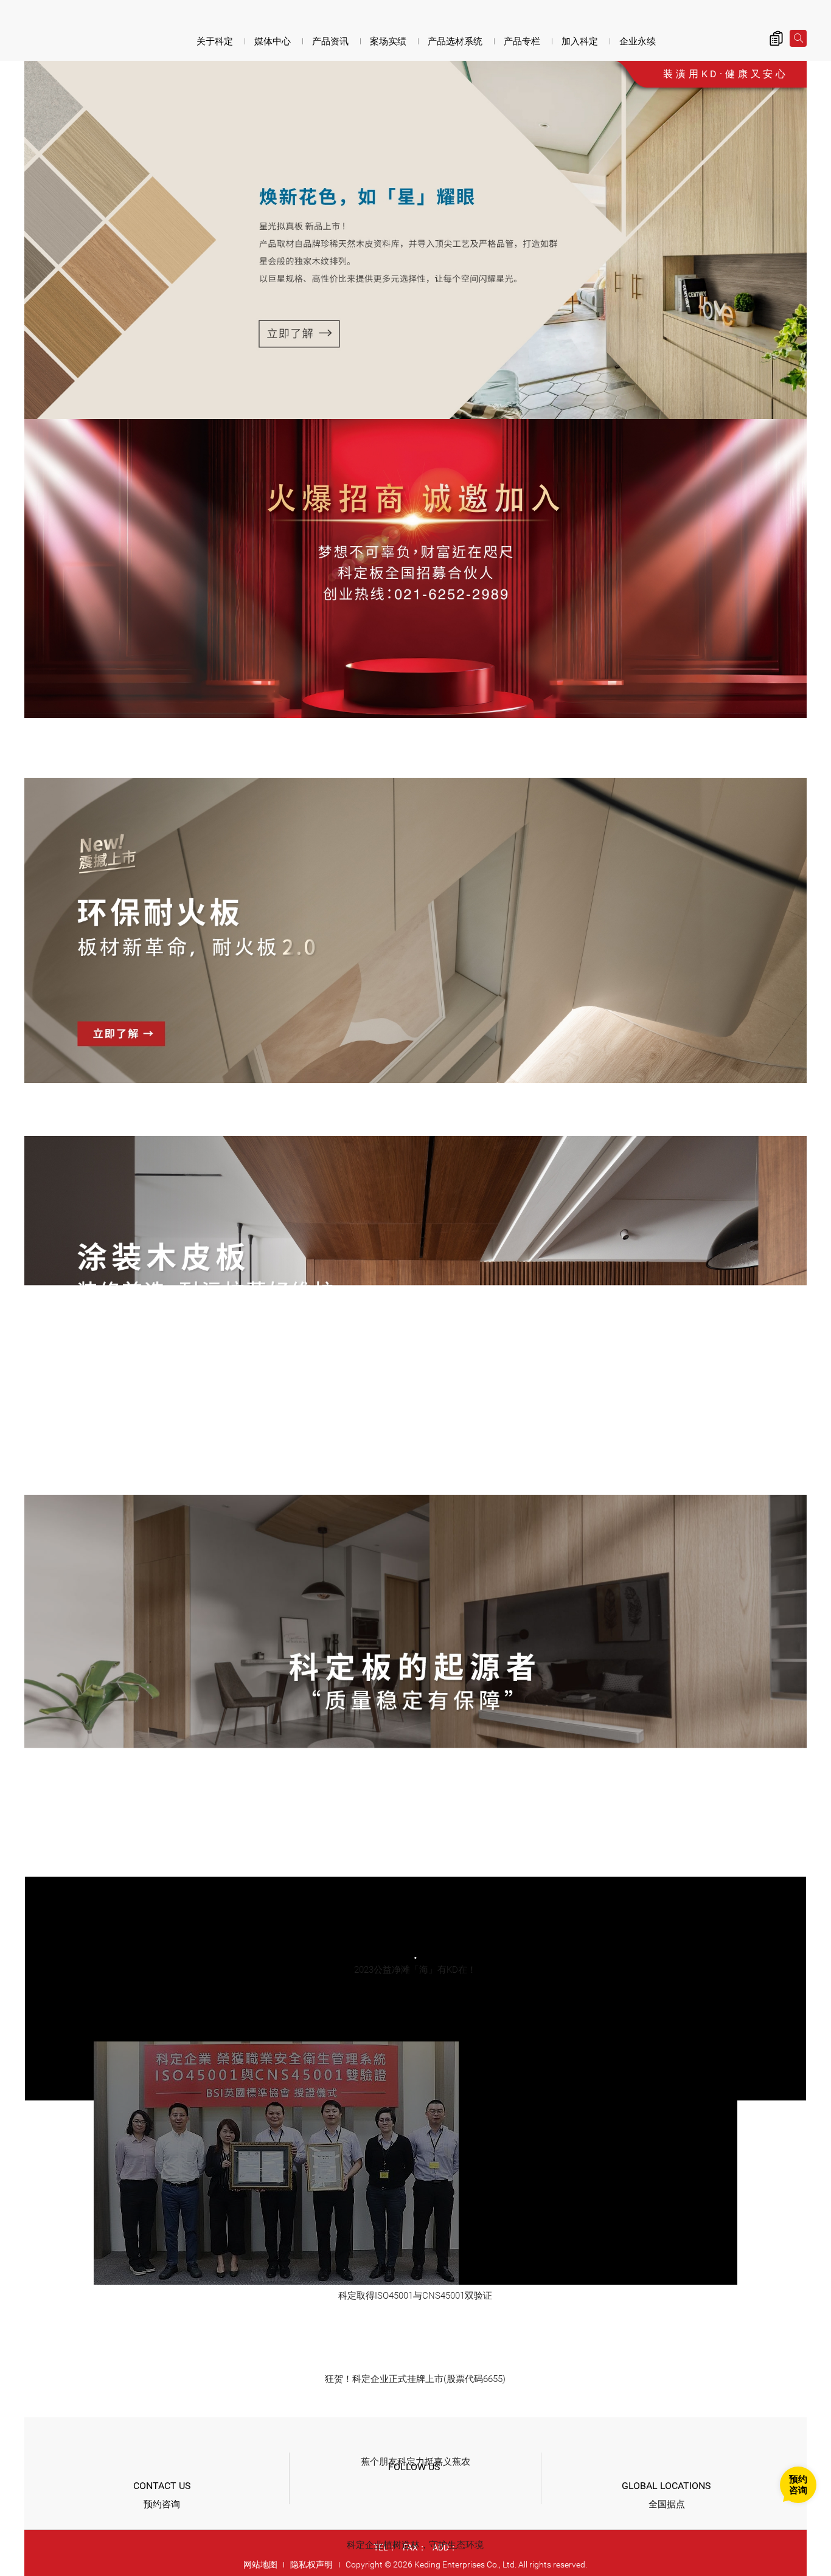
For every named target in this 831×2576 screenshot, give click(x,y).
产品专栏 (522, 41)
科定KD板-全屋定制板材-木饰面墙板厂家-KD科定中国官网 (91, 32)
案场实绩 (388, 41)
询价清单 (776, 38)
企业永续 (638, 41)
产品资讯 (330, 41)
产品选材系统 (455, 41)
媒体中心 (273, 41)
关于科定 (215, 41)
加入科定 (580, 41)
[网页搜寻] (798, 38)
